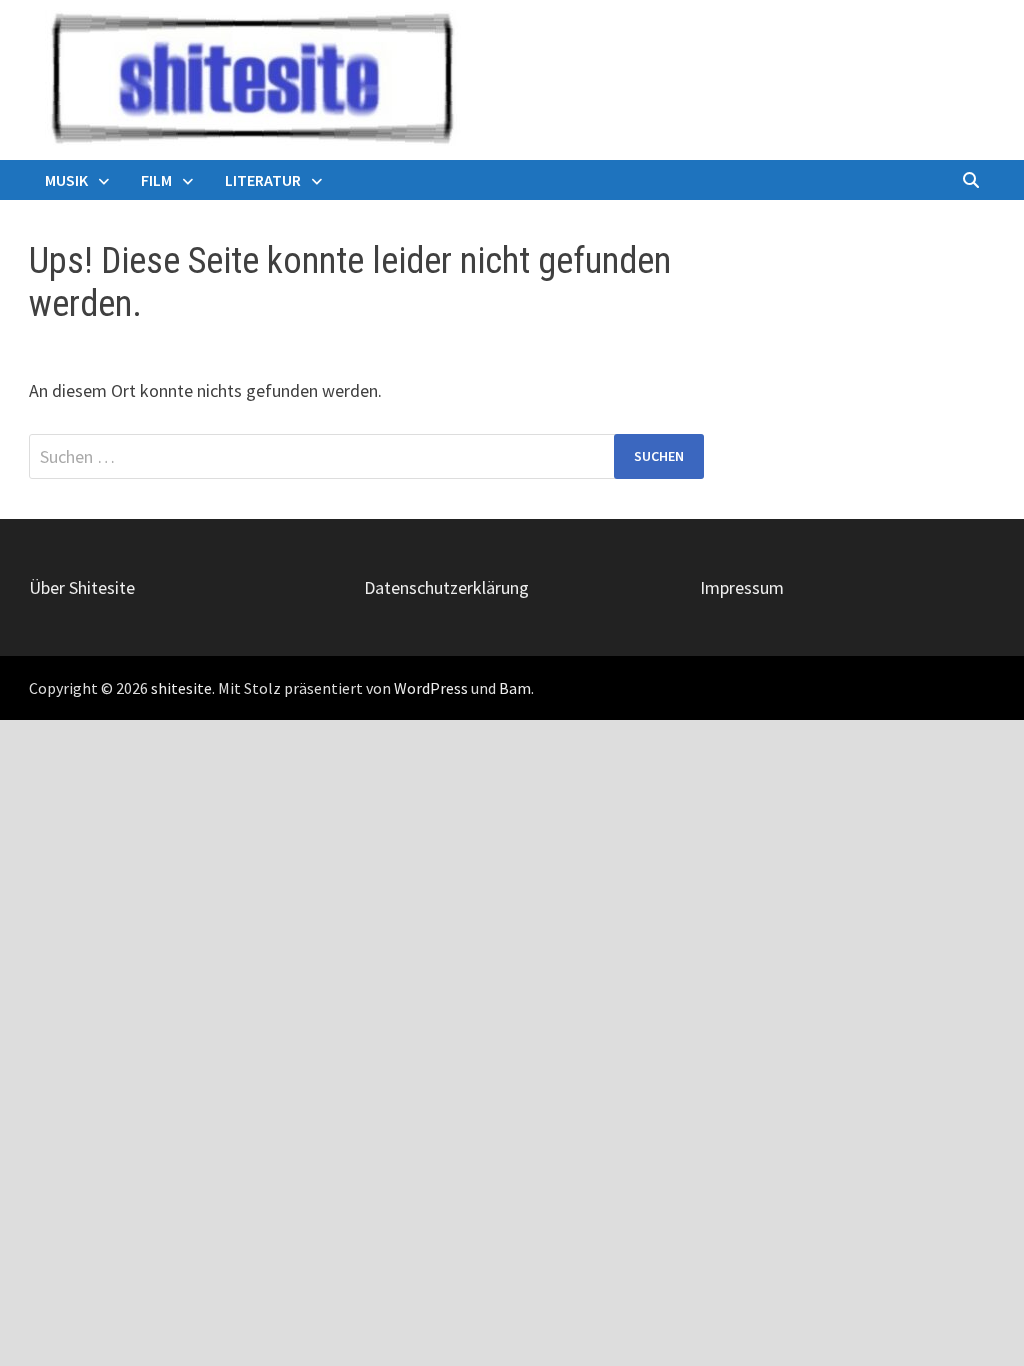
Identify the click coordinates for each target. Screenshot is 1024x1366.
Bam (515, 688)
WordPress (431, 688)
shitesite (181, 688)
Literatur (263, 180)
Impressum (742, 587)
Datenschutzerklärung (446, 587)
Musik (66, 180)
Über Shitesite (82, 587)
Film (156, 180)
